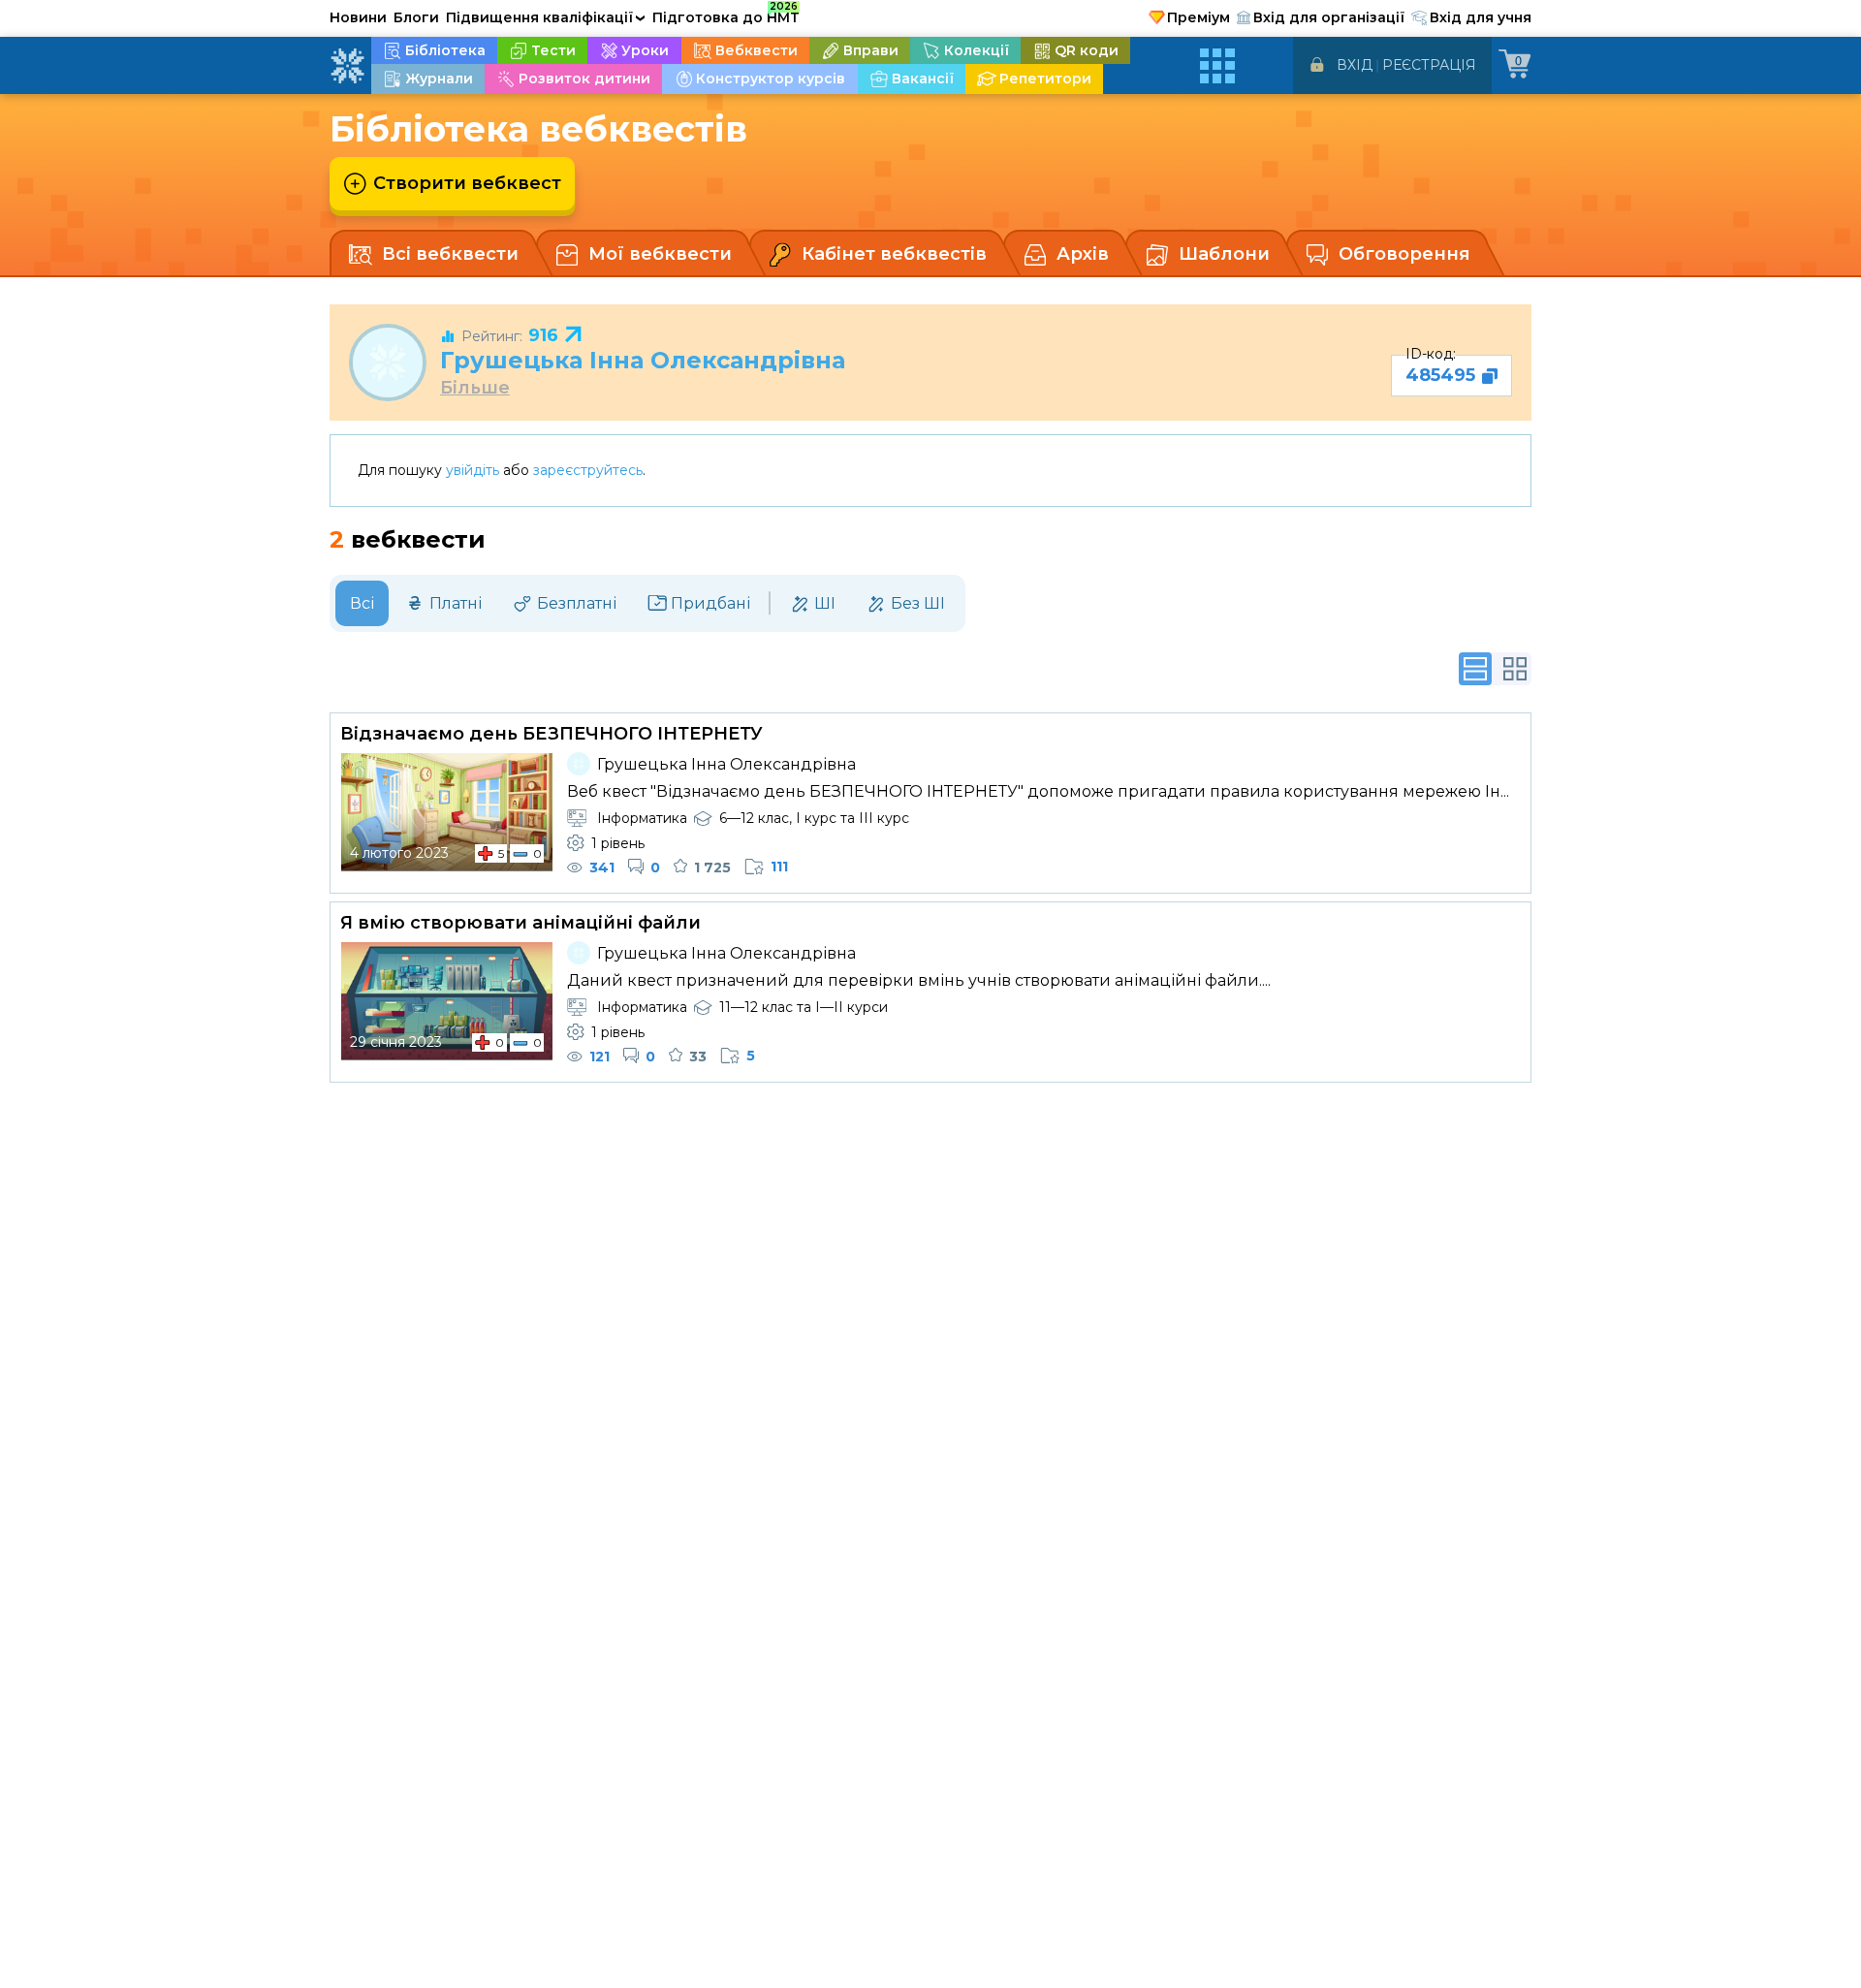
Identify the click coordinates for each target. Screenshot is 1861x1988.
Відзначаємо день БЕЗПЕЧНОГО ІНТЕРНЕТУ (552, 734)
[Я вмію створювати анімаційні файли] (447, 1001)
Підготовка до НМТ (726, 15)
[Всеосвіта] (347, 66)
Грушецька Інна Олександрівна (643, 360)
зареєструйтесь (588, 470)
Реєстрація (1429, 65)
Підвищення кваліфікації (546, 17)
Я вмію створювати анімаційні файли (520, 923)
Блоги (416, 17)
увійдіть (473, 470)
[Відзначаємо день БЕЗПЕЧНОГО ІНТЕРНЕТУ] (447, 812)
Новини (358, 17)
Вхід (1355, 65)
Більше (475, 388)
